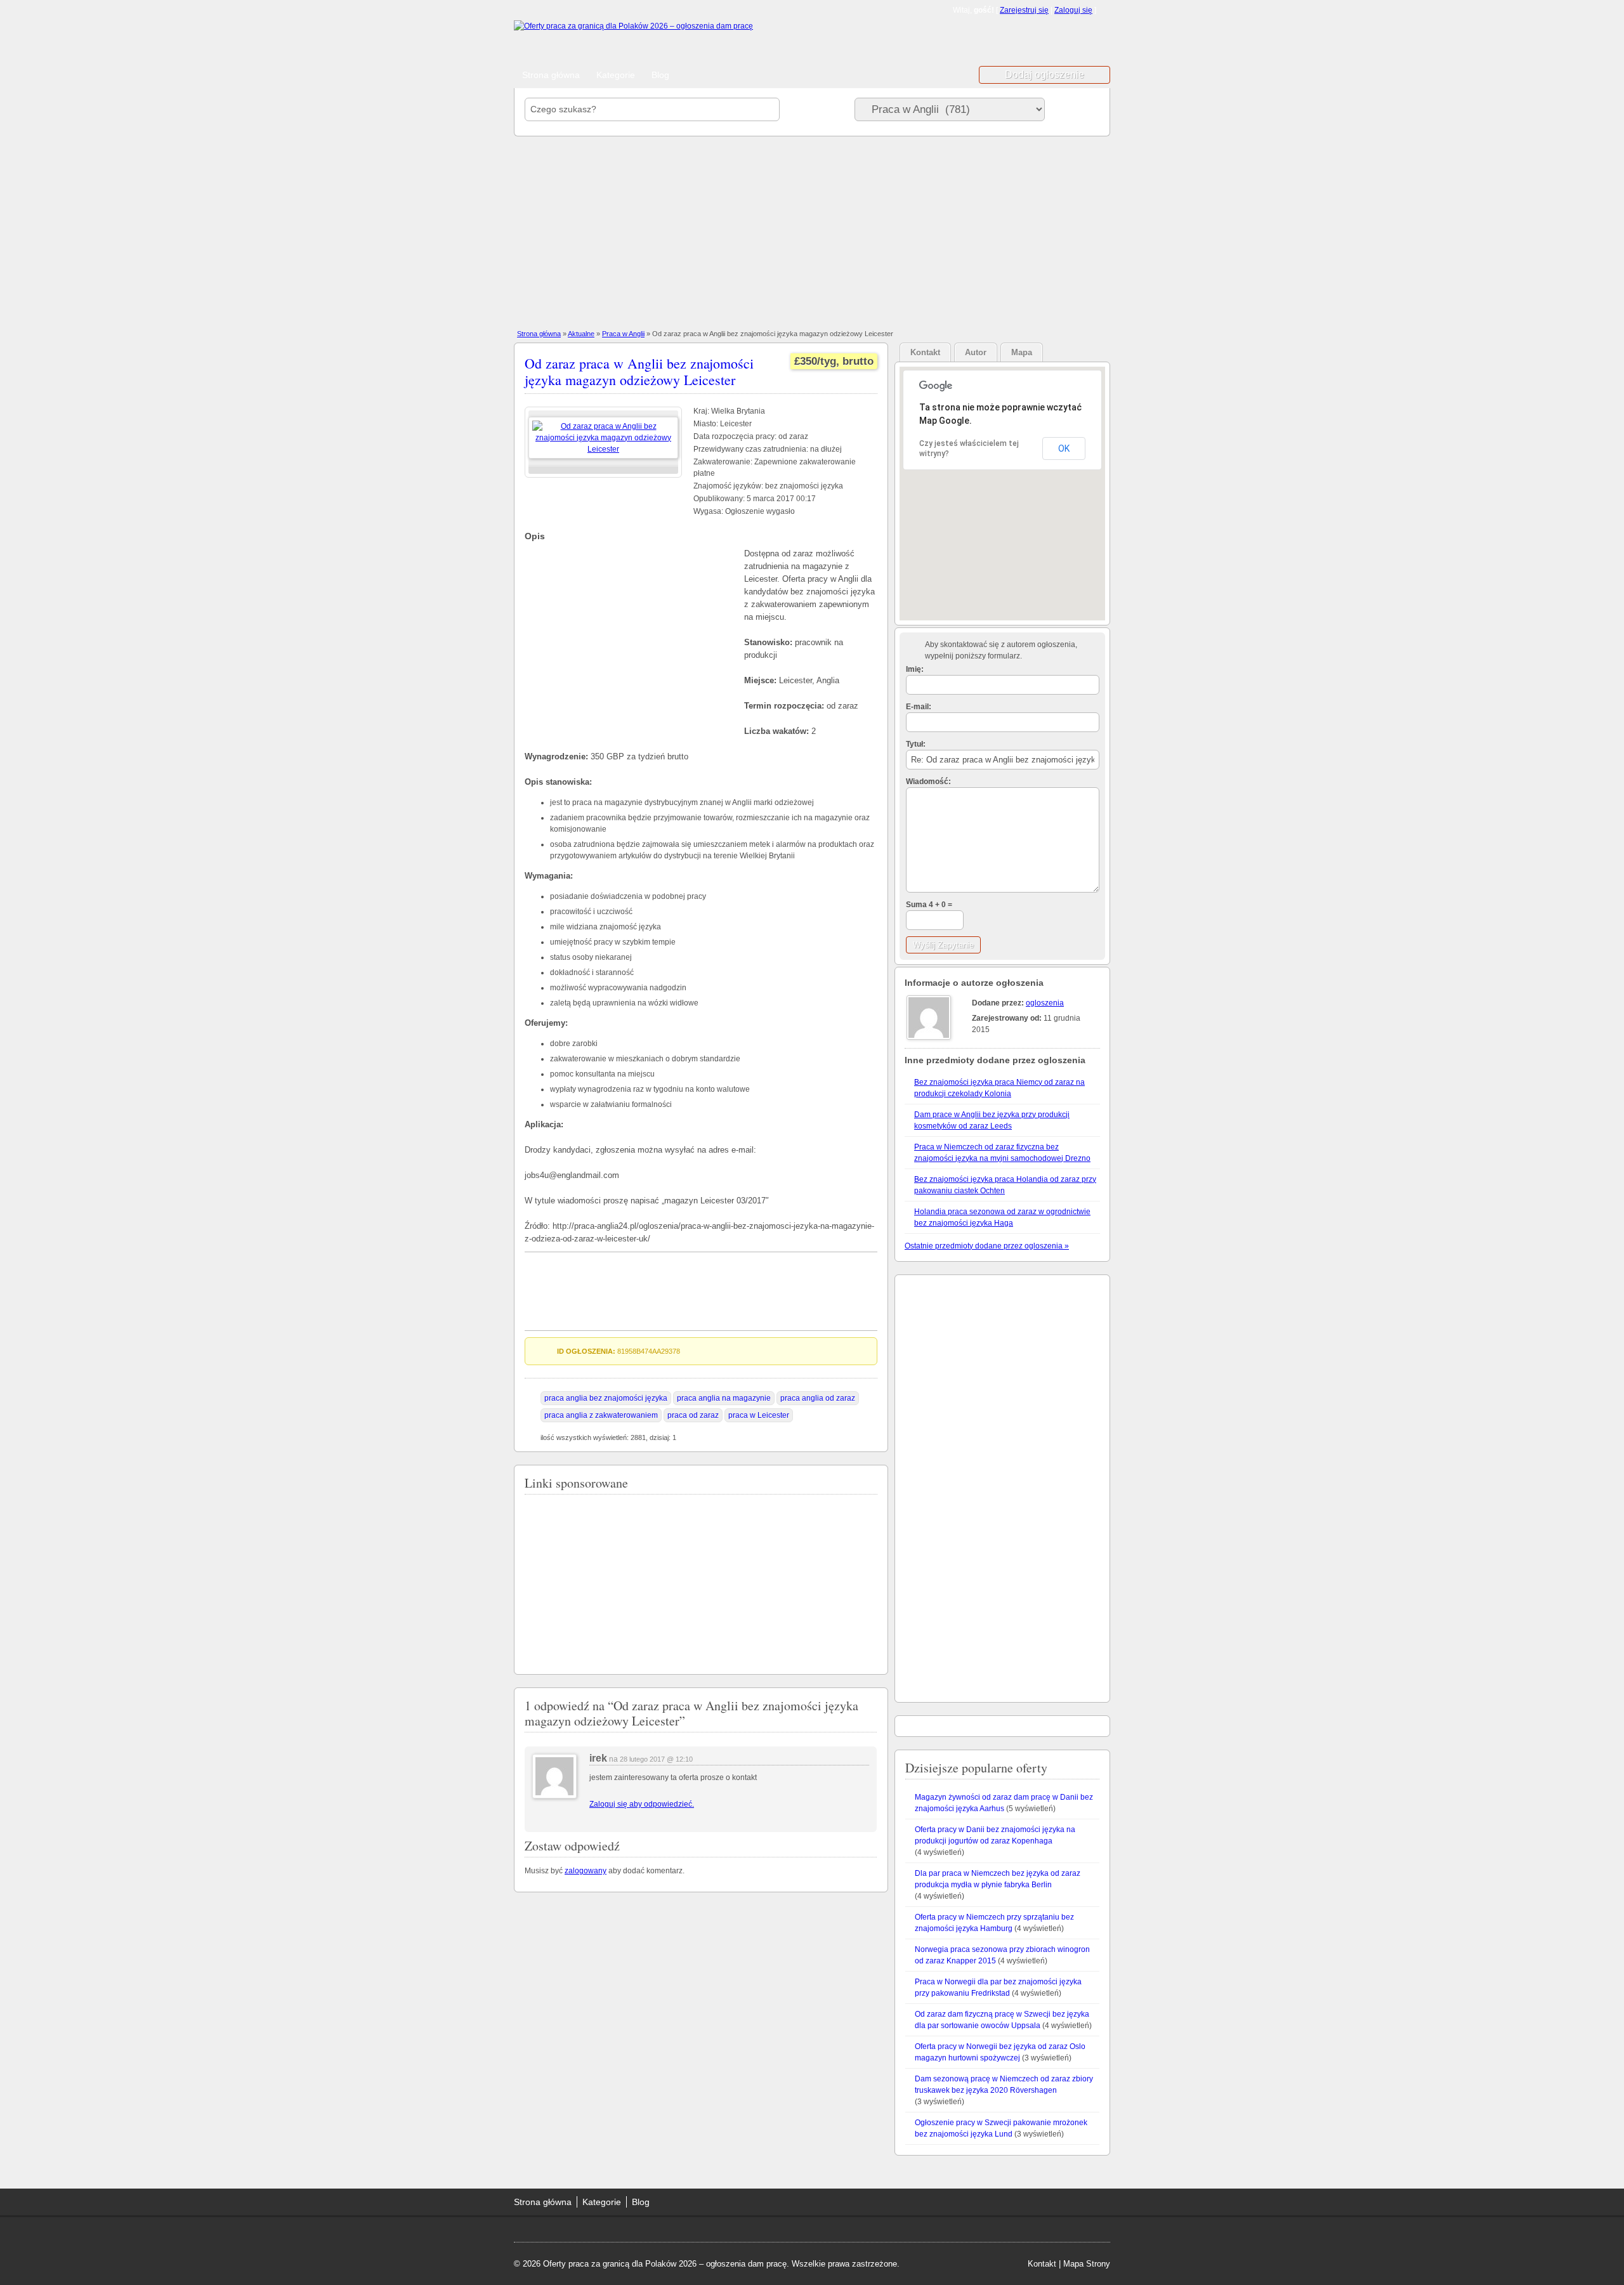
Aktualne (581, 334)
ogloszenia (1045, 1003)
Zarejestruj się (1024, 10)
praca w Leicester (759, 1415)
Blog (660, 75)
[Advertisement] (1009, 43)
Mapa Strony (1087, 2264)
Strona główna (551, 75)
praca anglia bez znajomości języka (606, 1398)
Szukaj (1075, 109)
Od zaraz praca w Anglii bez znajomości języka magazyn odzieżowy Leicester (639, 371)
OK (1064, 448)
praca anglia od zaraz (818, 1398)
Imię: (915, 669)
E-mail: (919, 707)
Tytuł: (916, 744)
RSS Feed (1105, 10)
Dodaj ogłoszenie (1044, 75)
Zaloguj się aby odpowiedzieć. (642, 1804)
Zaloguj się (1073, 10)
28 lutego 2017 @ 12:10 (656, 1759)
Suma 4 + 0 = (929, 905)
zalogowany (586, 1871)
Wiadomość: (928, 782)
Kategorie (616, 75)
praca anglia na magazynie (724, 1398)
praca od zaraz (693, 1415)
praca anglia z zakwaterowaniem (601, 1415)
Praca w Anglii (623, 334)
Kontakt (1042, 2264)
